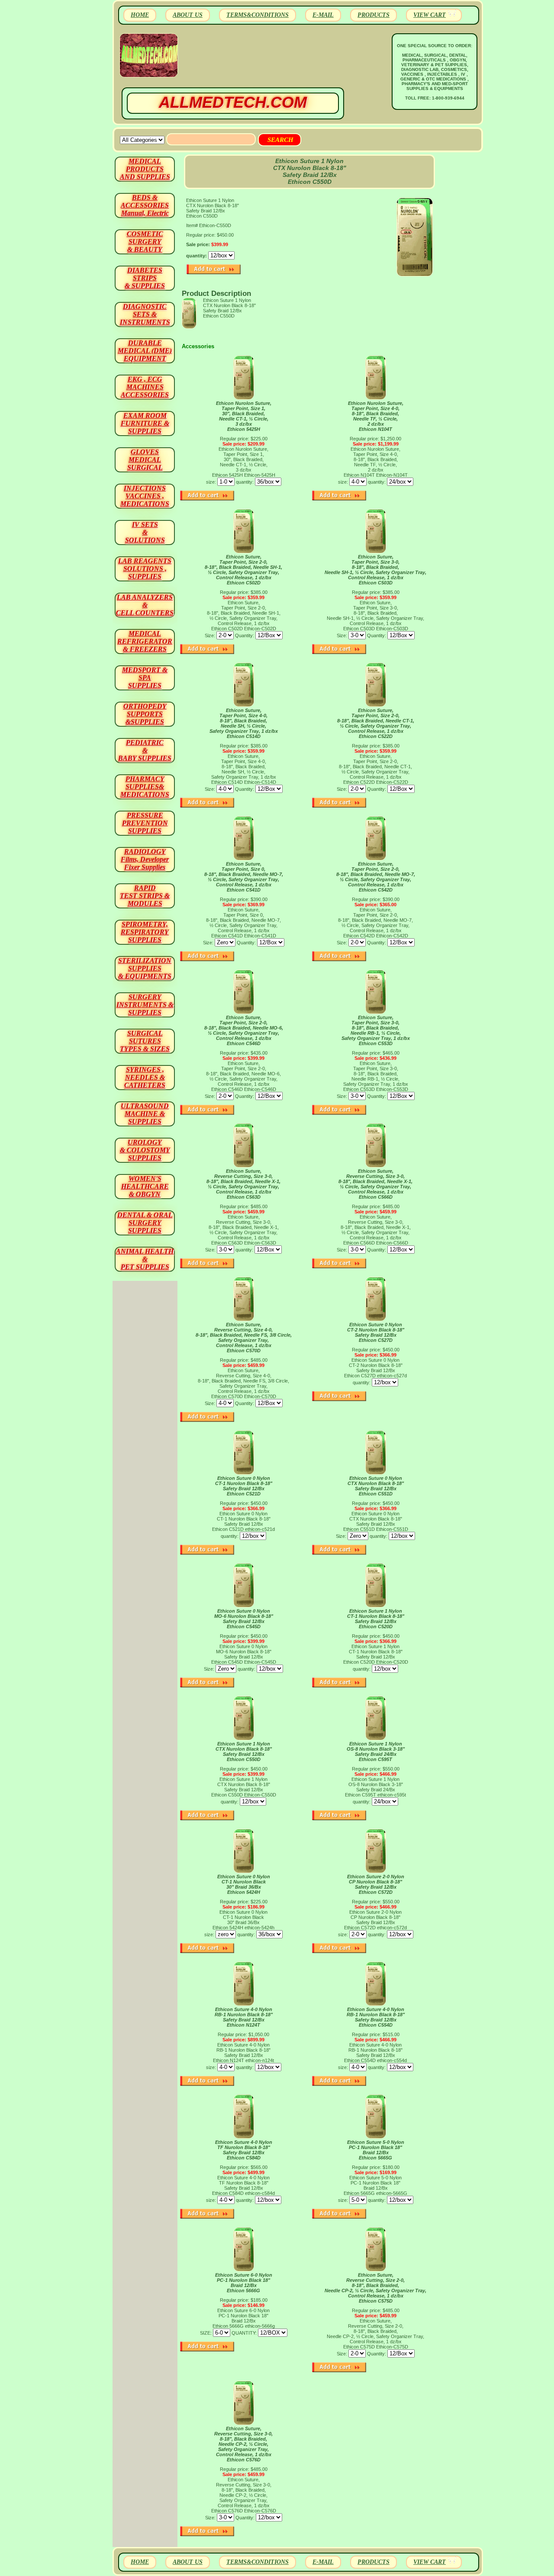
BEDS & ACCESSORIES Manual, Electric (145, 205)
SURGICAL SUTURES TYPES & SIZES (145, 1041)
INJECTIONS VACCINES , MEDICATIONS (145, 496)
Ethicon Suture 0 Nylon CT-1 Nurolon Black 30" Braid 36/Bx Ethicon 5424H (244, 1884)
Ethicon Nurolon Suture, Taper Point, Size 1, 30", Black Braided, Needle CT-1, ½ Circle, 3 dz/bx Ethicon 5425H (244, 416)
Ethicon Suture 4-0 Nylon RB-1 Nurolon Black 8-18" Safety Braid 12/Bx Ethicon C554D (376, 2017)
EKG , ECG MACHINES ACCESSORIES (145, 387)
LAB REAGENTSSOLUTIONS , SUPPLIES (145, 569)
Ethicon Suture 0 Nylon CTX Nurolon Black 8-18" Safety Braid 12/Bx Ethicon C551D (376, 1486)
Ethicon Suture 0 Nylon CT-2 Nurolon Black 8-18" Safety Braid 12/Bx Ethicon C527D (376, 1332)
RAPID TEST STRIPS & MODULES (145, 896)
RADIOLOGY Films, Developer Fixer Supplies (145, 859)
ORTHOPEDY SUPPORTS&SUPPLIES (145, 714)
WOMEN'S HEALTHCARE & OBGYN (145, 1186)
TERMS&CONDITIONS (258, 15)
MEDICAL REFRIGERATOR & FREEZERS (145, 641)
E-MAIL (323, 15)
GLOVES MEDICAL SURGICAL (145, 460)
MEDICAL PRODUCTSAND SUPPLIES (145, 169)
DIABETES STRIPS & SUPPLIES (145, 278)
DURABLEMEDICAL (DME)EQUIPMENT (145, 351)
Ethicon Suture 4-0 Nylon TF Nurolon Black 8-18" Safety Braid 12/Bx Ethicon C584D (244, 2150)
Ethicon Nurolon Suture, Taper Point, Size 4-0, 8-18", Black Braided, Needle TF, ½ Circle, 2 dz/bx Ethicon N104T (376, 416)
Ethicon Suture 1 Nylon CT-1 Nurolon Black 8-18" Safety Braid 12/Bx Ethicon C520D (376, 1619)
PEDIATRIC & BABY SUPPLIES (145, 750)
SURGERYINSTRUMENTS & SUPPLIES (145, 1005)
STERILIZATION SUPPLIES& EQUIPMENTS (145, 968)
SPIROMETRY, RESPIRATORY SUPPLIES (145, 932)
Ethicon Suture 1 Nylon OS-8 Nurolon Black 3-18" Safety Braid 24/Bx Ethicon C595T (376, 1752)
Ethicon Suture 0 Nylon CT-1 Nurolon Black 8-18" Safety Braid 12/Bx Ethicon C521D (244, 1486)
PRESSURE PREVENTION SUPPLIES (145, 823)
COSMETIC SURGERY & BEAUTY (145, 242)
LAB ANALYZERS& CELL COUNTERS (145, 605)
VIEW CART (430, 15)
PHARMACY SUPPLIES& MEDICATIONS (145, 787)
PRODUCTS (374, 15)
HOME (140, 15)
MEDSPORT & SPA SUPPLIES (145, 678)
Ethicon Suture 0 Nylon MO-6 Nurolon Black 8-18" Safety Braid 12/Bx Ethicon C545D (244, 1619)
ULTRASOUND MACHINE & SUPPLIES (145, 1114)
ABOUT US (188, 15)
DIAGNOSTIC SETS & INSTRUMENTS (145, 314)
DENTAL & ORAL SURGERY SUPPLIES (145, 1223)
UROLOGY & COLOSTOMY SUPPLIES (145, 1150)
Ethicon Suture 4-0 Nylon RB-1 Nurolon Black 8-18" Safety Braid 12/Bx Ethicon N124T (244, 2017)
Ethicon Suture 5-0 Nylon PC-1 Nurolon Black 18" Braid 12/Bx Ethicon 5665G (376, 2150)
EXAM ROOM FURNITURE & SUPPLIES (145, 423)
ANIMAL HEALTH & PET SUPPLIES (145, 1259)
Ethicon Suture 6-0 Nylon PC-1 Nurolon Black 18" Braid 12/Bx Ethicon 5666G (244, 2283)
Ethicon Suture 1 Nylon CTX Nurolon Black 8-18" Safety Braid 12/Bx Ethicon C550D (244, 1752)
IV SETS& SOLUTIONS (145, 532)
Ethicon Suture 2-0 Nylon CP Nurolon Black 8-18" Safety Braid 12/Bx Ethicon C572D (376, 1884)
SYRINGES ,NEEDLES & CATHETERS (145, 1077)
